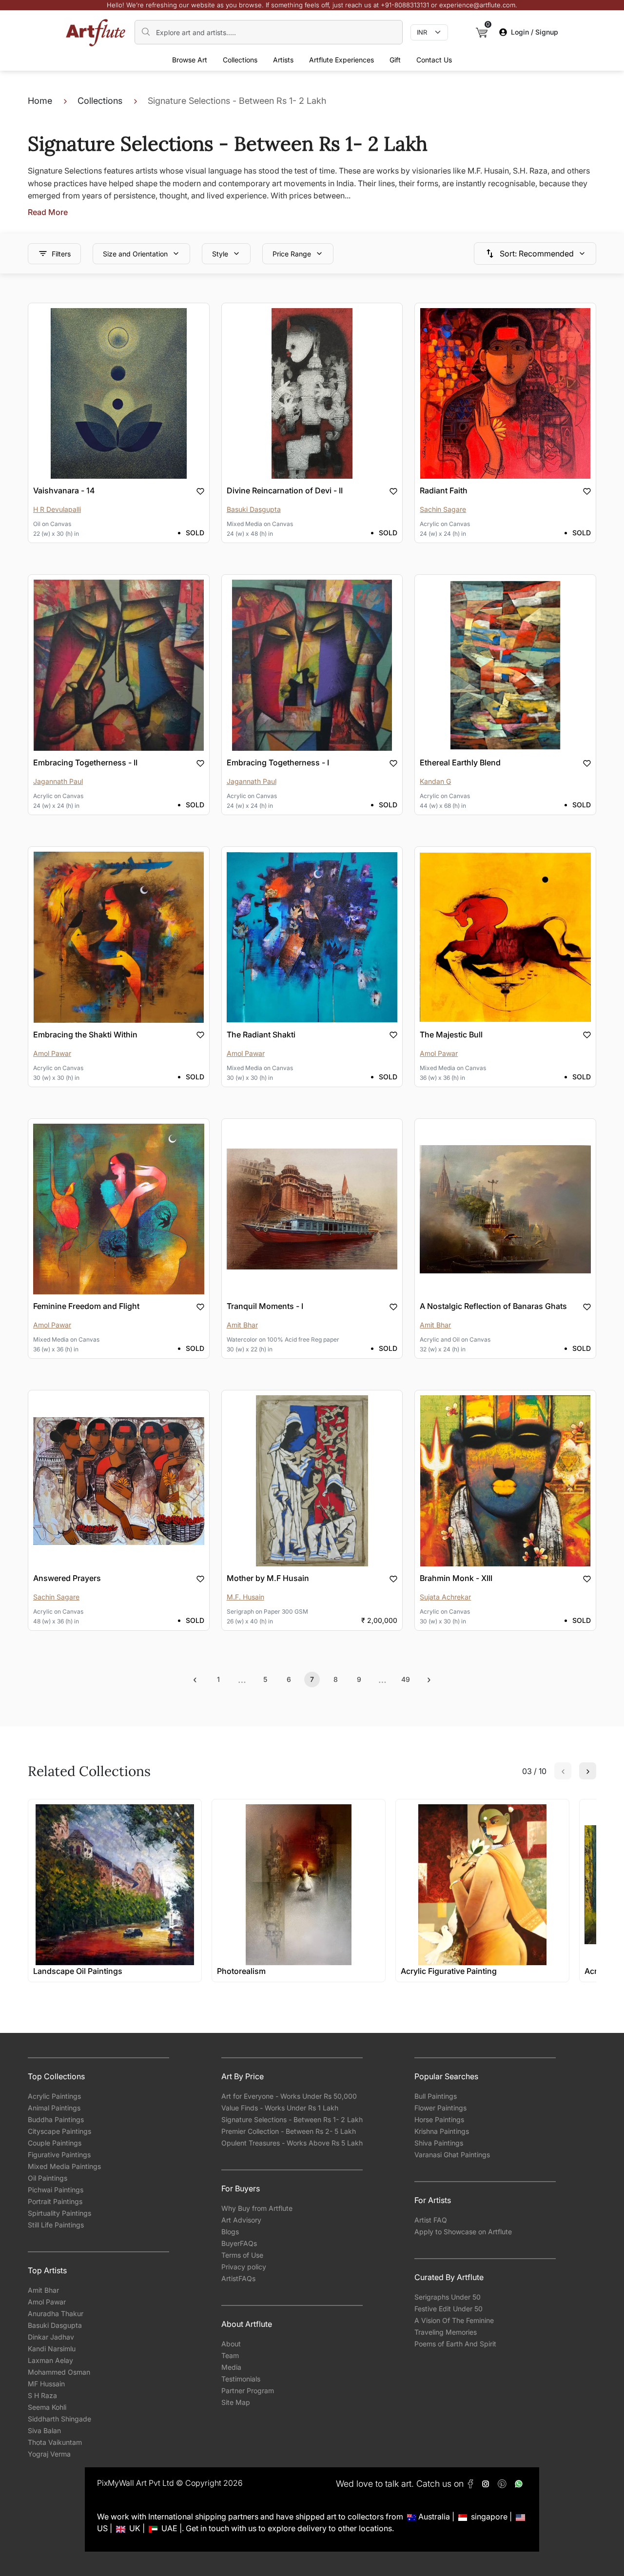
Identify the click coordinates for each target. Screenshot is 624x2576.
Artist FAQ (431, 2220)
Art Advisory (241, 2220)
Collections (240, 60)
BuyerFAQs (239, 2243)
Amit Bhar (43, 2290)
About (231, 2344)
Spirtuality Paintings (59, 2213)
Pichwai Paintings (56, 2190)
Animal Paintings (54, 2108)
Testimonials (241, 2379)
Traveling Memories (446, 2332)
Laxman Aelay (50, 2360)
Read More (48, 212)
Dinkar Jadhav (51, 2337)
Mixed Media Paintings (64, 2166)
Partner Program (248, 2391)
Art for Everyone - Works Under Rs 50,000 (289, 2096)
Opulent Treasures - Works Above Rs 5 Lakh (292, 2143)
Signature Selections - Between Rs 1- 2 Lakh (292, 2119)
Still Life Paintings (56, 2225)
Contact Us (434, 60)
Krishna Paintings (442, 2131)
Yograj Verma (49, 2454)
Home (40, 101)
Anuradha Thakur (56, 2313)
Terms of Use (242, 2255)
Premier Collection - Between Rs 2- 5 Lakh (289, 2131)
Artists (283, 60)
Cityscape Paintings (59, 2131)
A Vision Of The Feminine (454, 2320)
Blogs (230, 2232)
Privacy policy (244, 2267)
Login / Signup (535, 32)
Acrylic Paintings (54, 2096)
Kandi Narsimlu (52, 2349)
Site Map (236, 2402)
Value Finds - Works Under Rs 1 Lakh (280, 2108)
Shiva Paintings (439, 2143)
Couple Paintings (55, 2143)
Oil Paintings (48, 2178)
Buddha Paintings (56, 2119)
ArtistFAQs (238, 2278)
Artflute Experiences (341, 60)
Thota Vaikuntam (55, 2442)
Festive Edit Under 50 (448, 2309)
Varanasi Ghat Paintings (452, 2155)
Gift (395, 60)
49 (406, 1679)
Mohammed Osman (59, 2372)
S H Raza (42, 2395)
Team (230, 2355)
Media (231, 2367)
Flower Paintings (440, 2108)
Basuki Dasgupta (55, 2325)
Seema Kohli (47, 2407)
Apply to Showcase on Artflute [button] (463, 2232)
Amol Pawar (47, 2302)
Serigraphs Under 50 (448, 2297)
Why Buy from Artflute (257, 2208)
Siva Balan (44, 2430)
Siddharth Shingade (59, 2419)
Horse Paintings (439, 2119)
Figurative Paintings (59, 2155)
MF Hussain (46, 2384)
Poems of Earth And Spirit (455, 2344)
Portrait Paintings (55, 2201)
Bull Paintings (436, 2096)
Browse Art (190, 60)
